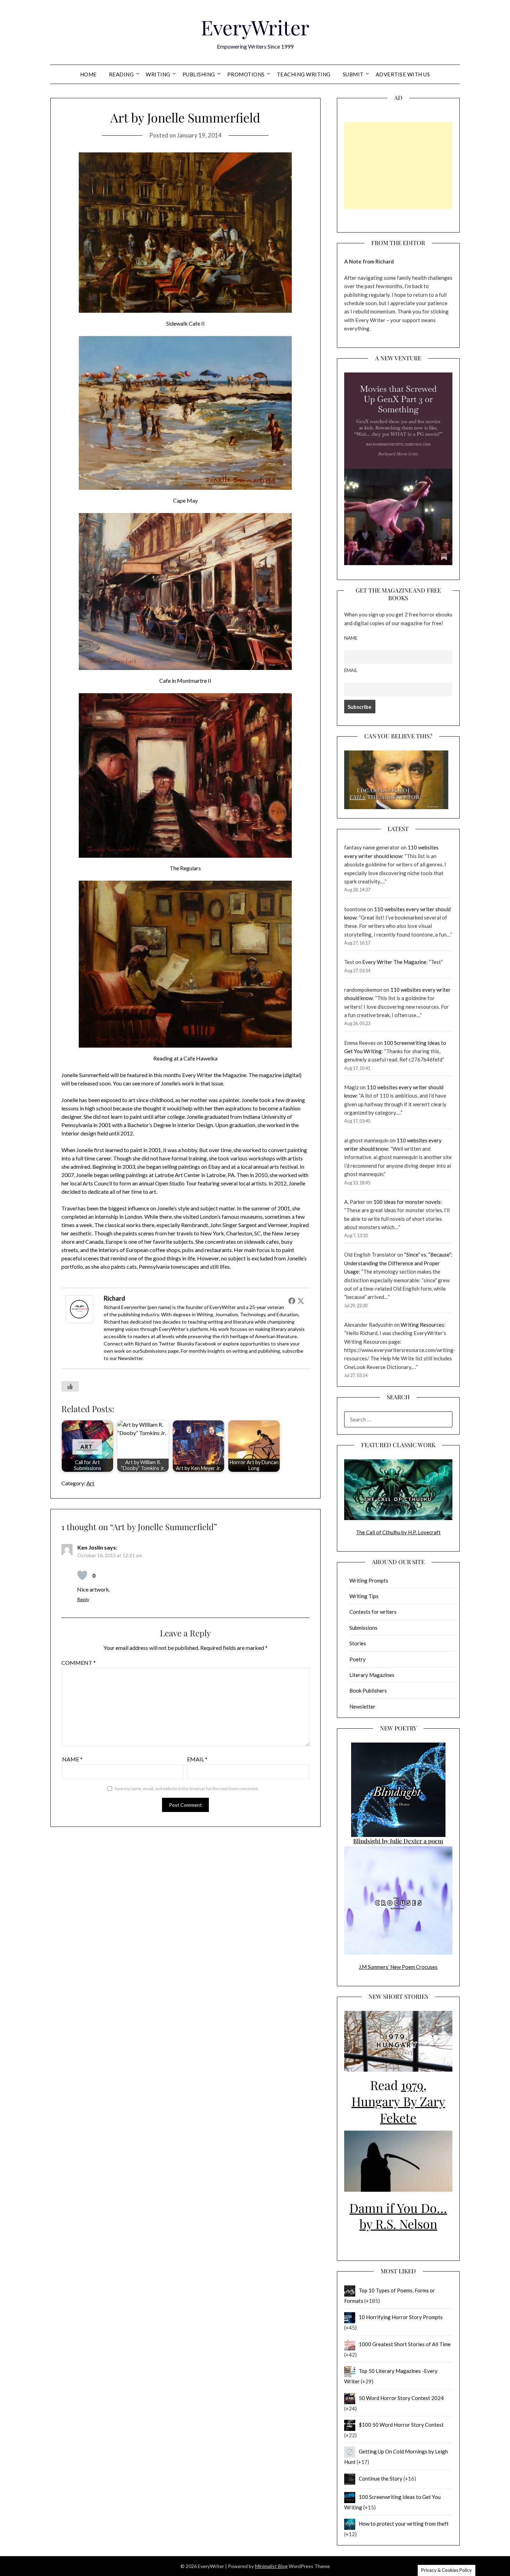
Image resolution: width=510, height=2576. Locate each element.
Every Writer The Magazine (394, 962)
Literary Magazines (372, 1675)
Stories (358, 1643)
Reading (121, 74)
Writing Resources (422, 1325)
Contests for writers (373, 1612)
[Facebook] (292, 1301)
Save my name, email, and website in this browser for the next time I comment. (187, 1789)
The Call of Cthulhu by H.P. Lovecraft (398, 1532)
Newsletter (130, 1358)
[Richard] (79, 1321)
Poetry (358, 1659)
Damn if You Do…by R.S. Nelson (398, 2216)
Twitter (167, 1344)
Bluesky (186, 1344)
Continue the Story (381, 2478)
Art (90, 1483)
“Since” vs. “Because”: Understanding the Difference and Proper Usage (398, 1263)
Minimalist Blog (271, 2566)
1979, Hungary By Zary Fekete (398, 2101)
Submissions (153, 1351)
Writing (158, 74)
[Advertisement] (398, 166)
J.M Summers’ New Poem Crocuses (398, 1967)
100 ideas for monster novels (407, 1202)
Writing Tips (364, 1596)
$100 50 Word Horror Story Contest (401, 2425)
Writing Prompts (369, 1580)
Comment (79, 1663)
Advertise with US (403, 74)
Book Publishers (368, 1690)
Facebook (206, 1344)
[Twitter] (301, 1301)
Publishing (199, 74)
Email (197, 1759)
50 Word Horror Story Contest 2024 (401, 2398)
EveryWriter (255, 27)
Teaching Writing (304, 74)
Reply (83, 1599)
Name (72, 1759)
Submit (353, 74)
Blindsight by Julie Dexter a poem (398, 1841)
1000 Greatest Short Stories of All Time (405, 2344)
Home (88, 74)
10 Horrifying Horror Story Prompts (401, 2317)
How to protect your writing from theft (404, 2524)
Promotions (246, 74)
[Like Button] (70, 1386)
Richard (114, 1298)
